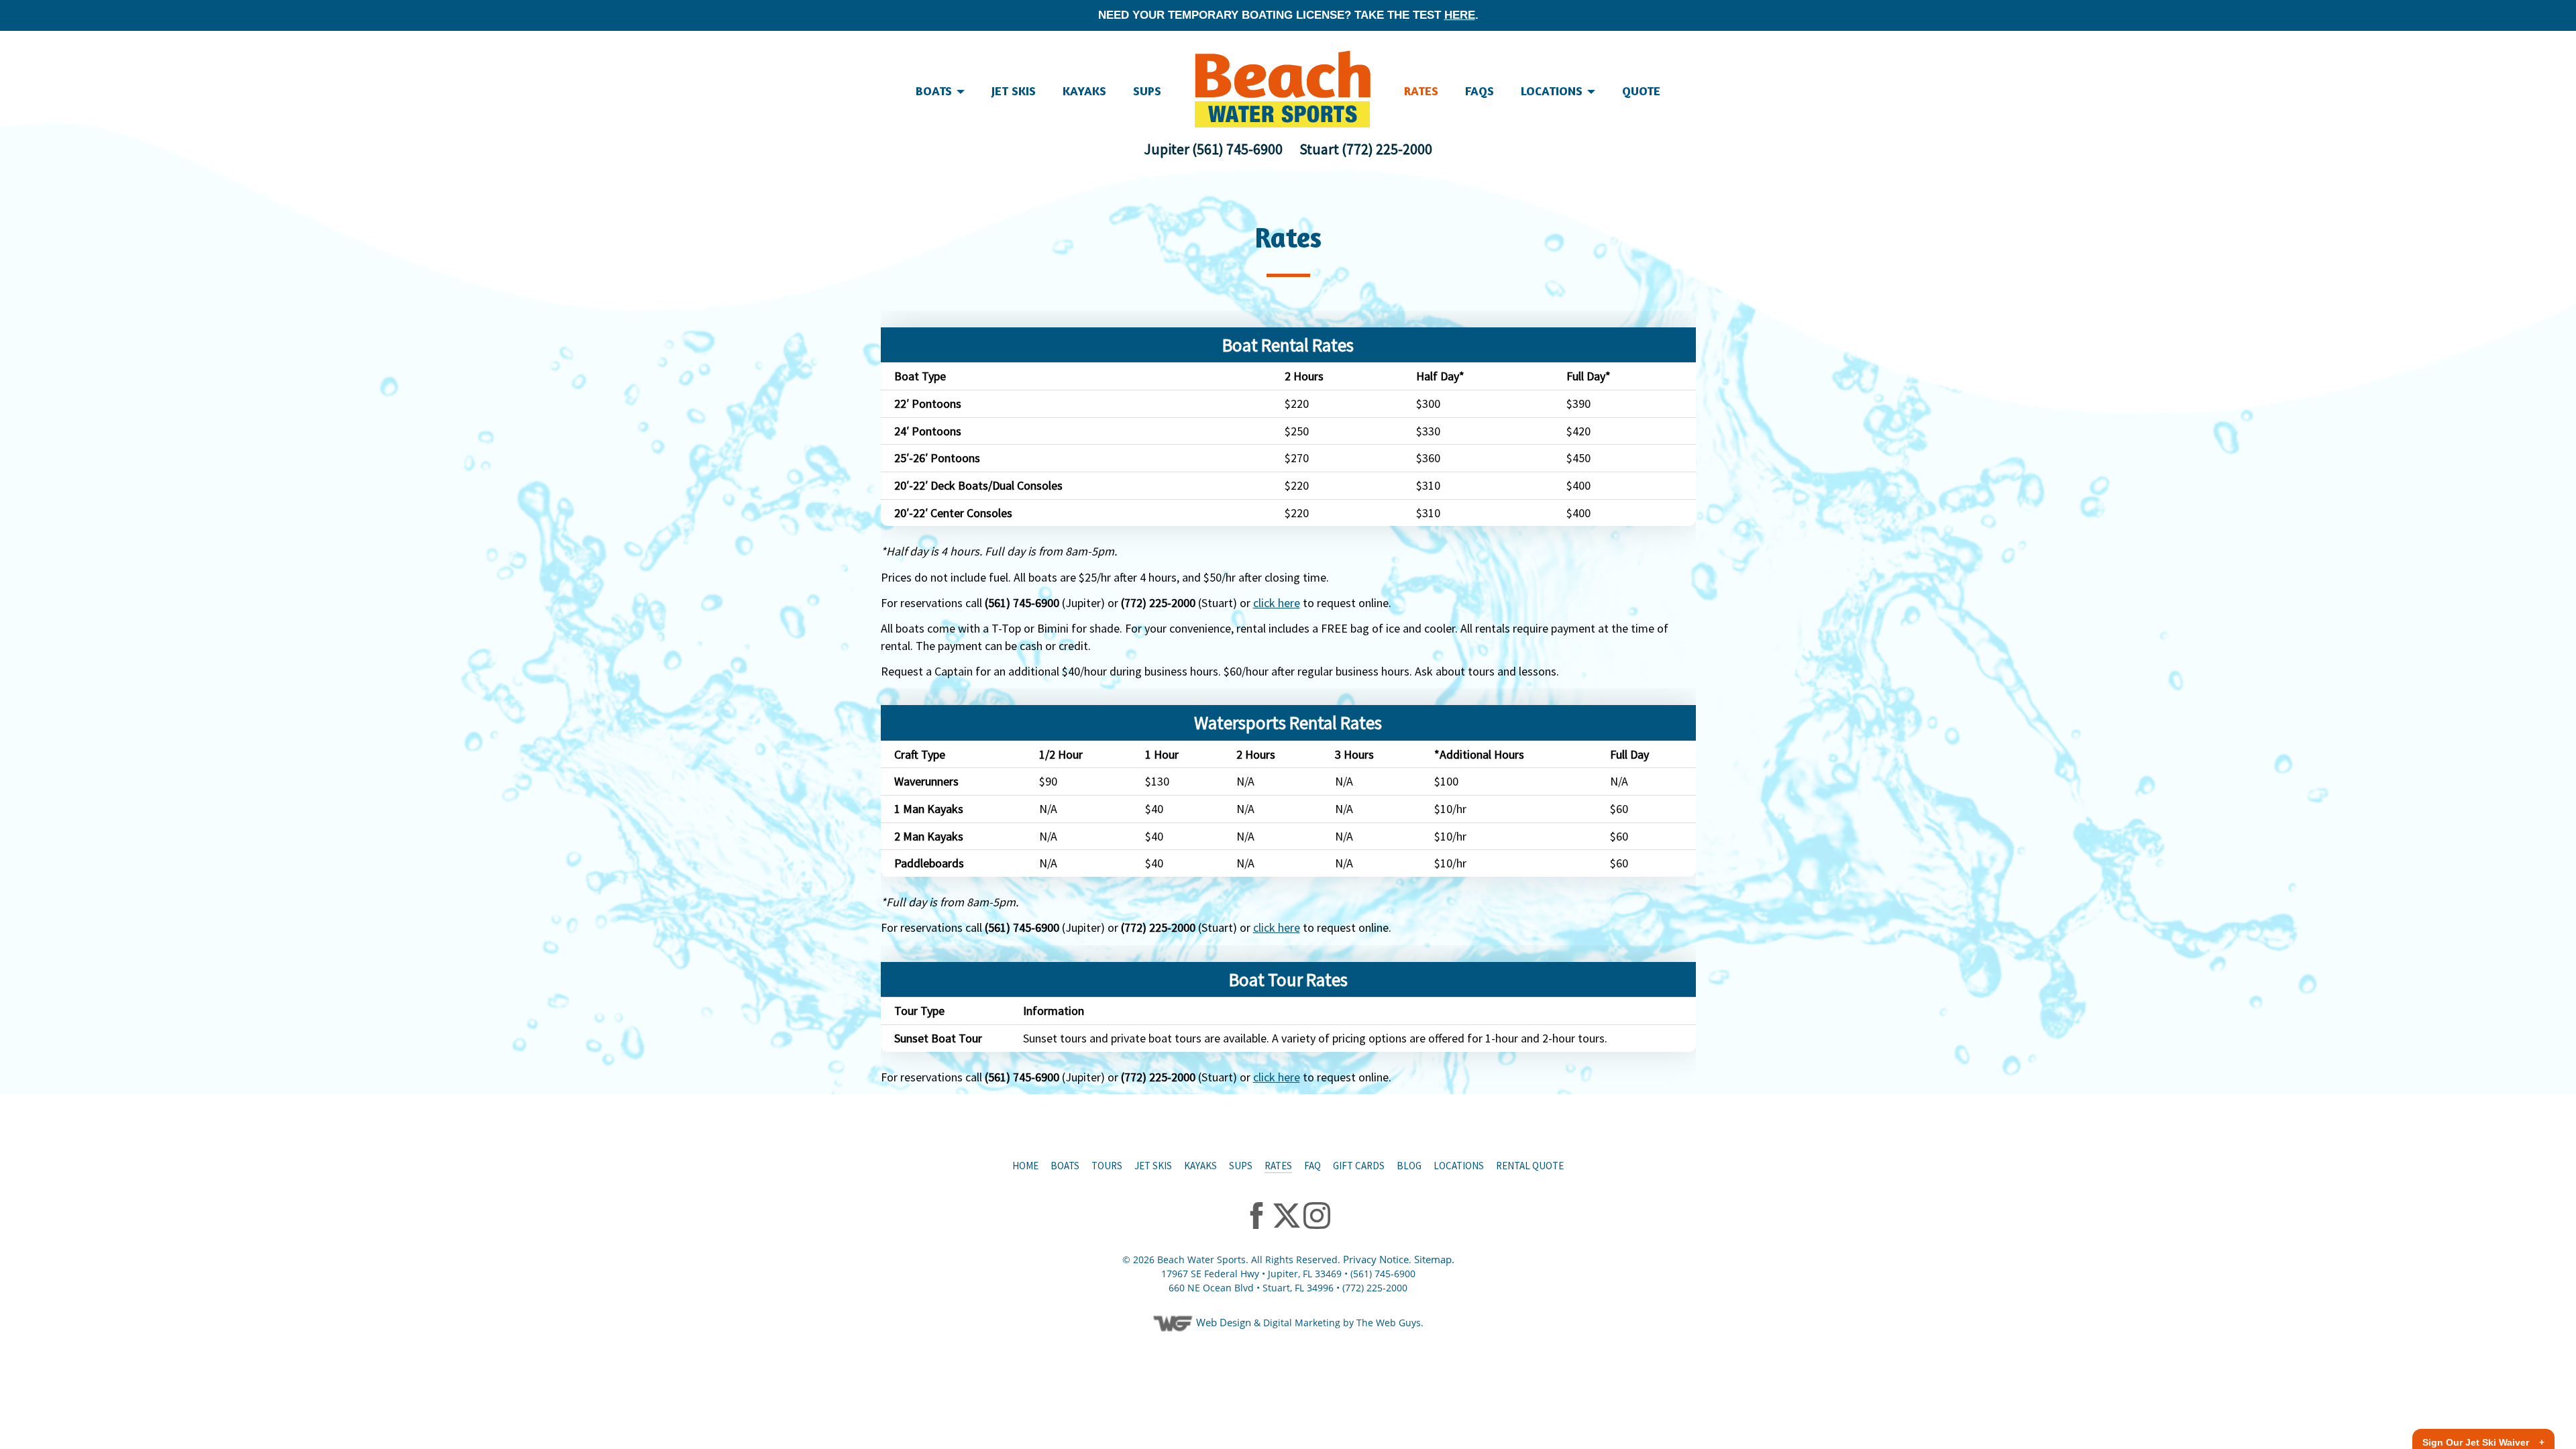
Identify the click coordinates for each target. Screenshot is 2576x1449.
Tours (1107, 1166)
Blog (1409, 1166)
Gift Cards (1359, 1166)
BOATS (935, 91)
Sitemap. (1434, 1259)
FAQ (1312, 1166)
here (1460, 15)
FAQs (1480, 91)
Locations (1553, 91)
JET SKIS (1014, 91)
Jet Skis (1153, 1166)
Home (1025, 1166)
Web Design (1224, 1322)
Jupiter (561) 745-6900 (1213, 149)
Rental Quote (1530, 1166)
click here (1277, 603)
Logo (1283, 89)
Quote (1641, 91)
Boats (1065, 1166)
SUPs (1147, 91)
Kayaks (1084, 91)
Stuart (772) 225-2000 (1366, 149)
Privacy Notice (1376, 1259)
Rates (1421, 91)
